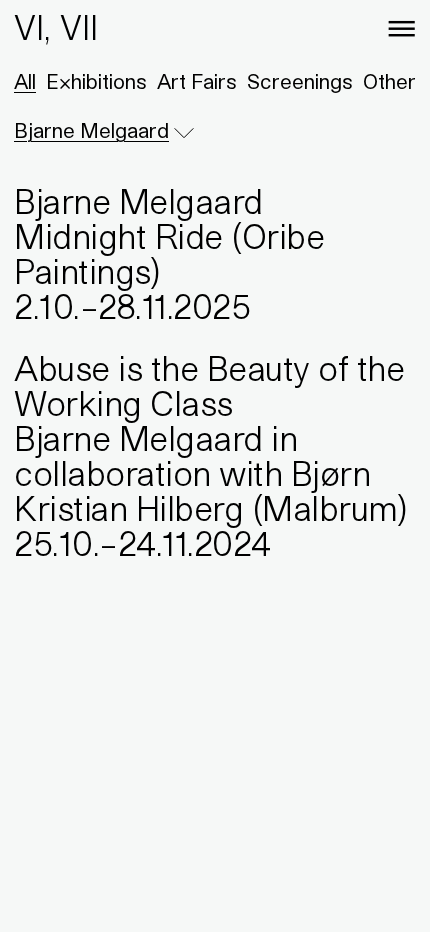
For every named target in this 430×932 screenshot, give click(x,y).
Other (389, 82)
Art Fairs (197, 82)
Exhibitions (96, 82)
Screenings (300, 82)
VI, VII (56, 27)
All (25, 82)
